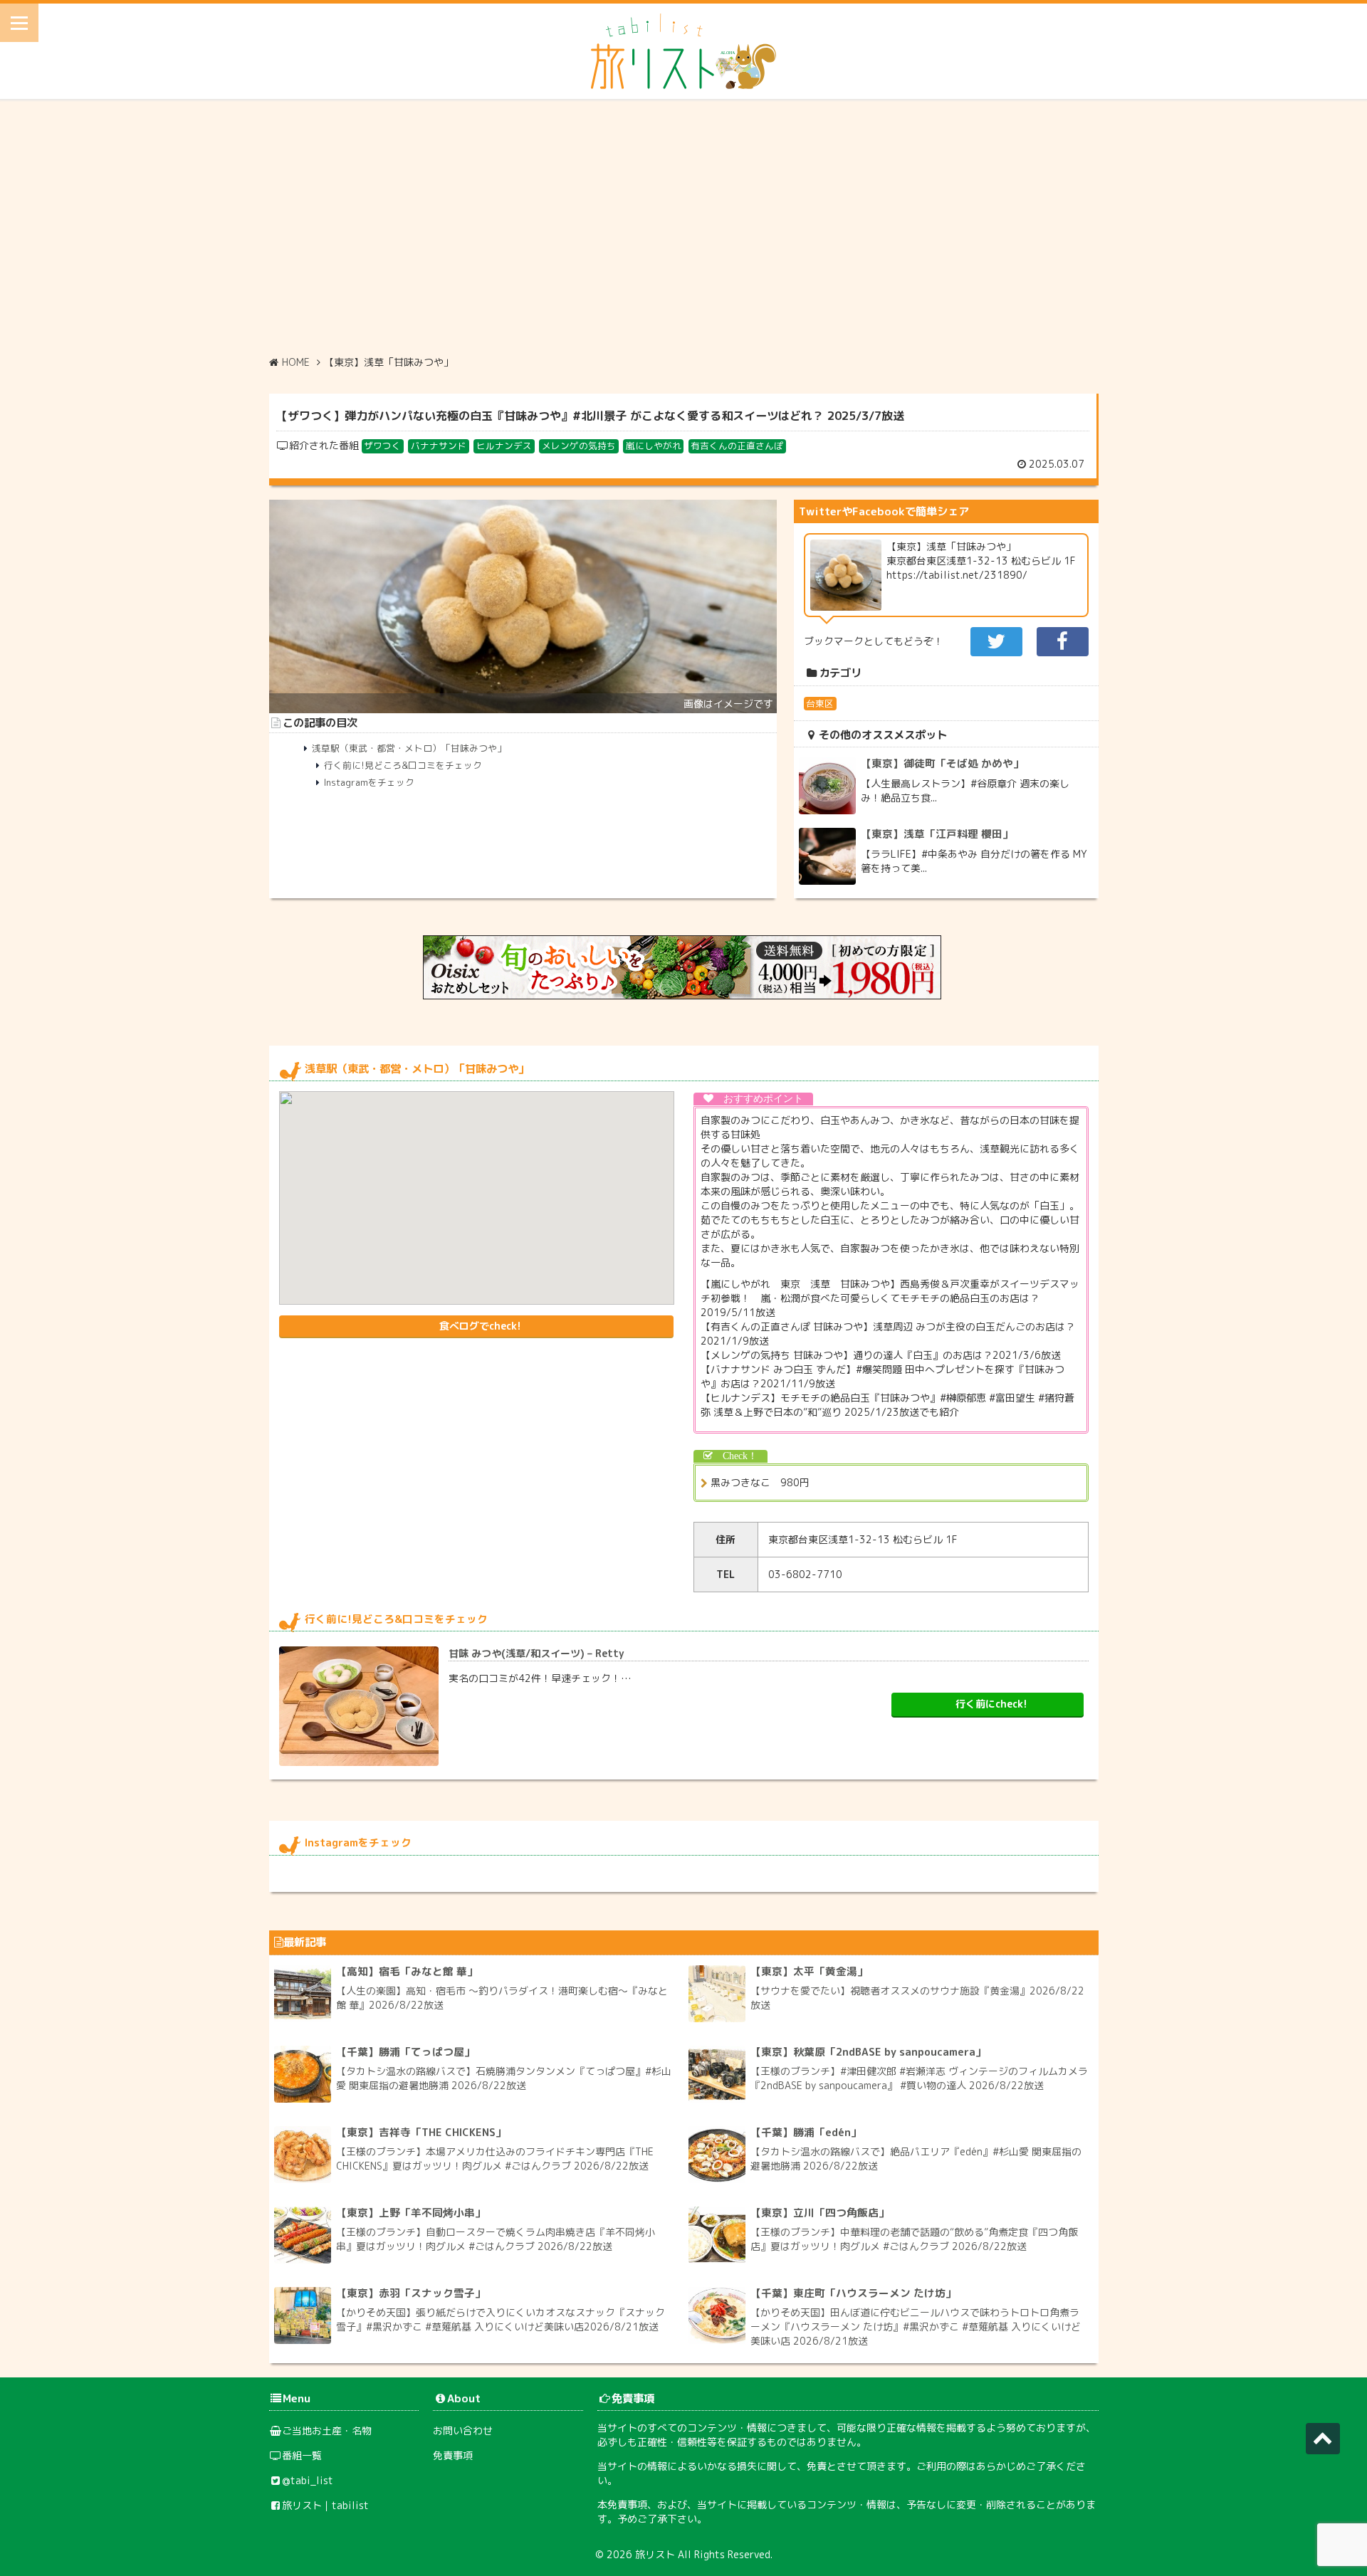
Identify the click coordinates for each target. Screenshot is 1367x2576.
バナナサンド (439, 446)
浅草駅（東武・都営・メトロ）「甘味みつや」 (409, 748)
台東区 (820, 703)
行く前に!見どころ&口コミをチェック (403, 765)
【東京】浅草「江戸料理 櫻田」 (937, 834)
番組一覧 (302, 2455)
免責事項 (453, 2455)
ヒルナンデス (504, 446)
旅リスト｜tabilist (325, 2505)
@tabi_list (308, 2480)
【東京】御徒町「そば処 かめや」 (942, 763)
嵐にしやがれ (654, 446)
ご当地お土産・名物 (327, 2430)
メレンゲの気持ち (579, 446)
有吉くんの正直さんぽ (737, 446)
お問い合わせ (463, 2430)
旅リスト (655, 2554)
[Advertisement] (683, 227)
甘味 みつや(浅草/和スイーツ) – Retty (536, 1653)
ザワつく (382, 446)
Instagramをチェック (369, 782)
